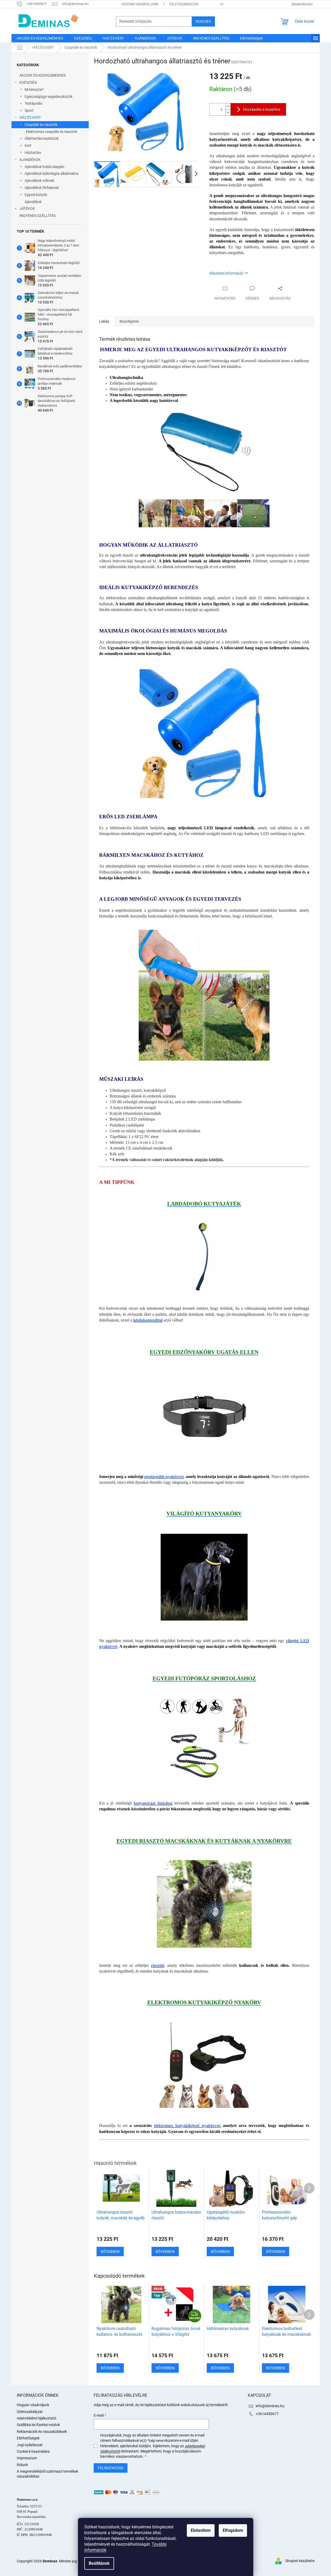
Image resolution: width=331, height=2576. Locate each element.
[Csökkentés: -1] (228, 112)
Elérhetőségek (28, 2438)
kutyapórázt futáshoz (153, 1803)
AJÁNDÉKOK (30, 160)
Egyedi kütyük (36, 195)
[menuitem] (40, 38)
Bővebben (110, 2368)
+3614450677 (267, 2414)
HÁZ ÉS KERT (30, 117)
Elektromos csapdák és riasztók (52, 132)
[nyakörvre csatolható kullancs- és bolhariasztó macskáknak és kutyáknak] (204, 1903)
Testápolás (33, 103)
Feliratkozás (111, 2468)
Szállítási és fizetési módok (38, 2425)
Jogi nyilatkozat (30, 2445)
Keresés (203, 21)
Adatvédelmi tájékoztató (37, 2418)
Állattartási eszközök (42, 138)
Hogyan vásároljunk (140, 4)
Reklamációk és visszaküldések (42, 2432)
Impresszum (27, 2458)
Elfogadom (233, 2530)
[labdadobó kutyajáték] (204, 1256)
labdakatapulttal (148, 1320)
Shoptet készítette (300, 2561)
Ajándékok (33, 202)
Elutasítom (201, 2530)
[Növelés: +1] (228, 106)
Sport (29, 110)
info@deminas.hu (270, 2406)
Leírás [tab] (104, 321)
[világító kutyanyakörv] (204, 1577)
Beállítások (99, 2563)
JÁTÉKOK (27, 209)
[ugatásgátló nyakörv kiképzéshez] (204, 1415)
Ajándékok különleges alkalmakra (52, 173)
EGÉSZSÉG (28, 82)
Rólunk (22, 2465)
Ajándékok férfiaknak (42, 188)
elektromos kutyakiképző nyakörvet (187, 2126)
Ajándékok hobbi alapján (44, 167)
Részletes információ (226, 273)
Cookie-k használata (33, 2451)
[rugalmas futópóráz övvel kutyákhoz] (204, 1741)
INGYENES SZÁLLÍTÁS (37, 216)
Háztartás (33, 153)
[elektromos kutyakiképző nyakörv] (204, 2064)
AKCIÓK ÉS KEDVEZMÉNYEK (43, 75)
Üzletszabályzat (184, 4)
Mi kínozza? (34, 89)
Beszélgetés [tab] (129, 321)
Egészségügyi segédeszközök (49, 97)
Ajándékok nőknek (39, 181)
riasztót (158, 1965)
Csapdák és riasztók (41, 125)
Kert (28, 145)
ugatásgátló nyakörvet (164, 1477)
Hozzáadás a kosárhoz (262, 109)
